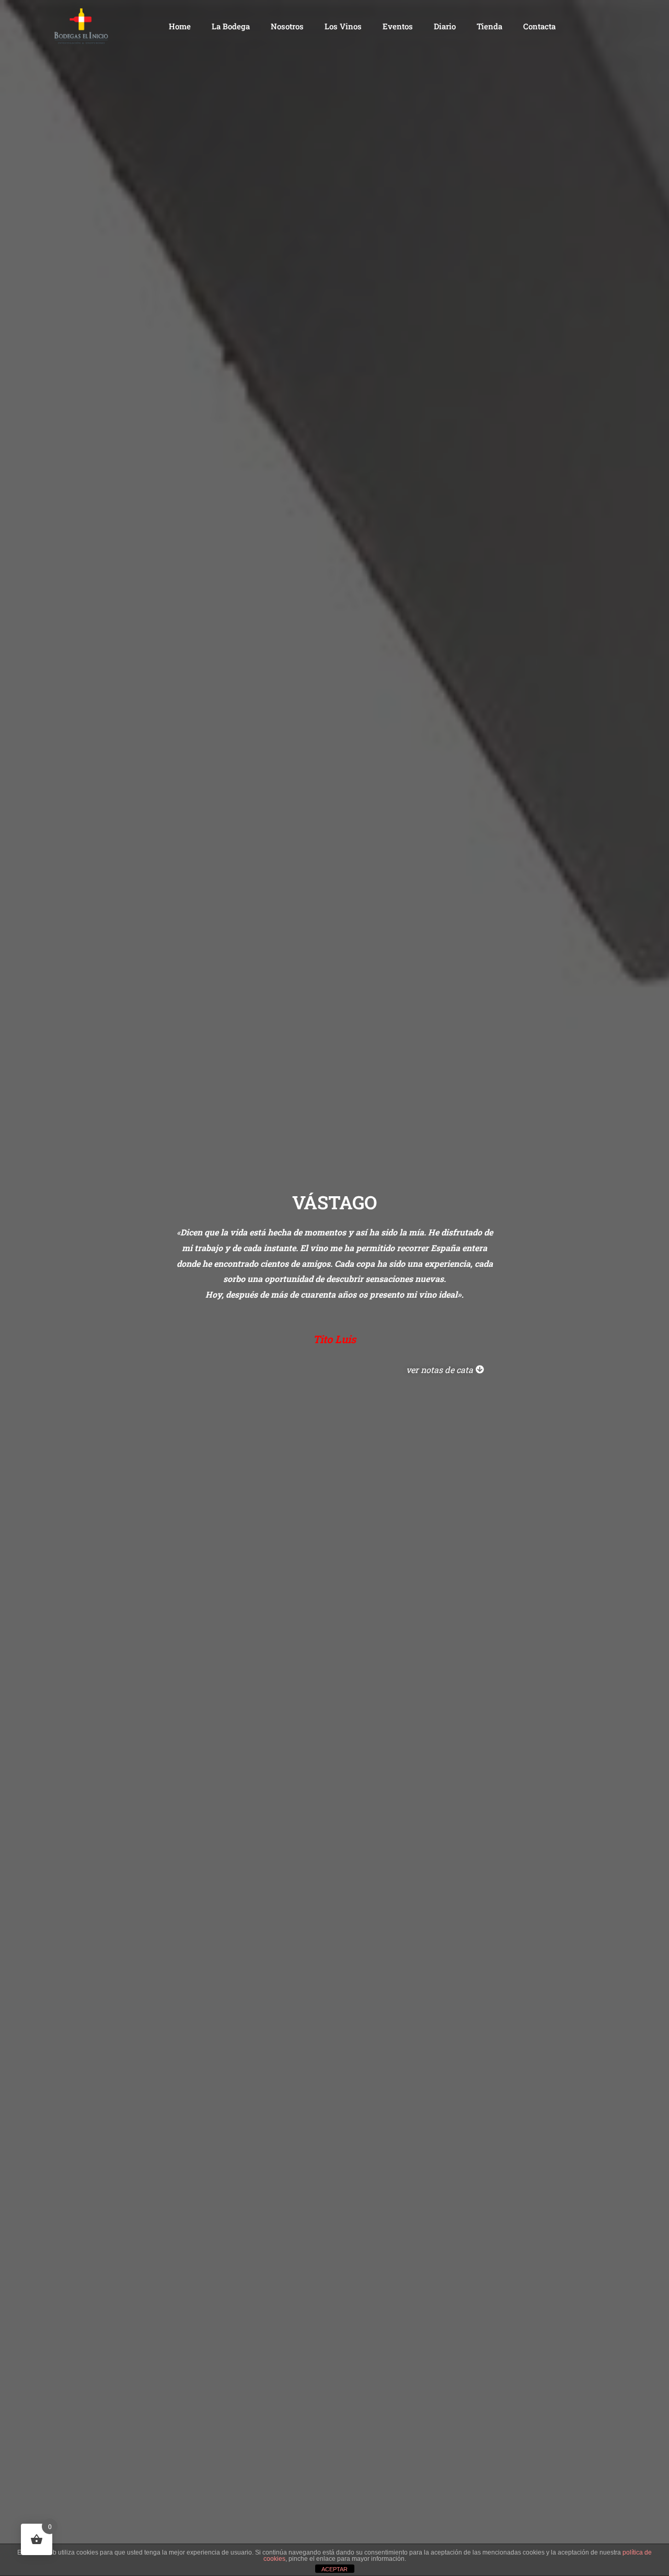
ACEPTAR (334, 2569)
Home (180, 26)
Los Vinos (343, 26)
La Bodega (231, 26)
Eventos (398, 26)
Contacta (539, 26)
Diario (445, 26)
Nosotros (287, 26)
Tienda (489, 26)
